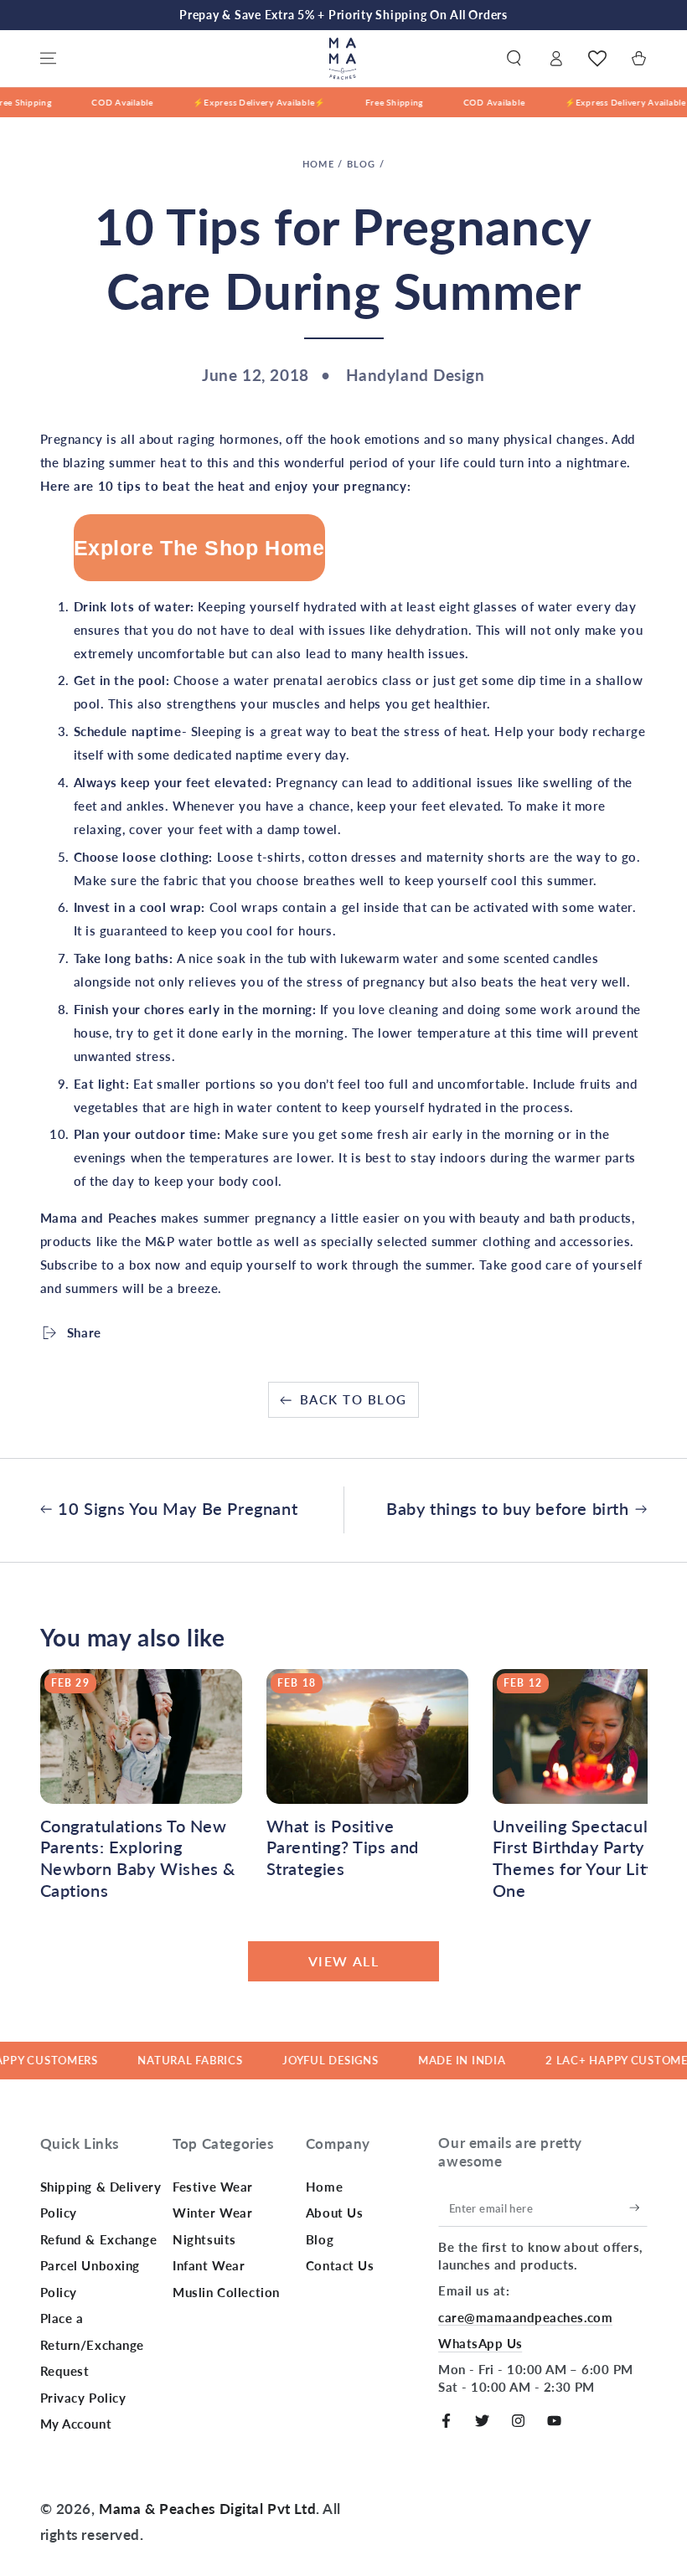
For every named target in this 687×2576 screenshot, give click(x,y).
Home (318, 164)
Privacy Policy (83, 2398)
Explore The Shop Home (199, 548)
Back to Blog (354, 1399)
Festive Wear (213, 2187)
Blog (362, 164)
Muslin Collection (226, 2292)
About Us (335, 2213)
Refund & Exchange (99, 2239)
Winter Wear (212, 2213)
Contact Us (340, 2265)
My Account (76, 2424)
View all (344, 1961)
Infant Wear (209, 2265)
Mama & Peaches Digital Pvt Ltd (207, 2509)
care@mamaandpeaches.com (525, 2317)
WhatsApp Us (480, 2343)
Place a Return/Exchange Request (93, 2344)
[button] (514, 59)
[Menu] (48, 59)
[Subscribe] (638, 2208)
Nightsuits (204, 2239)
